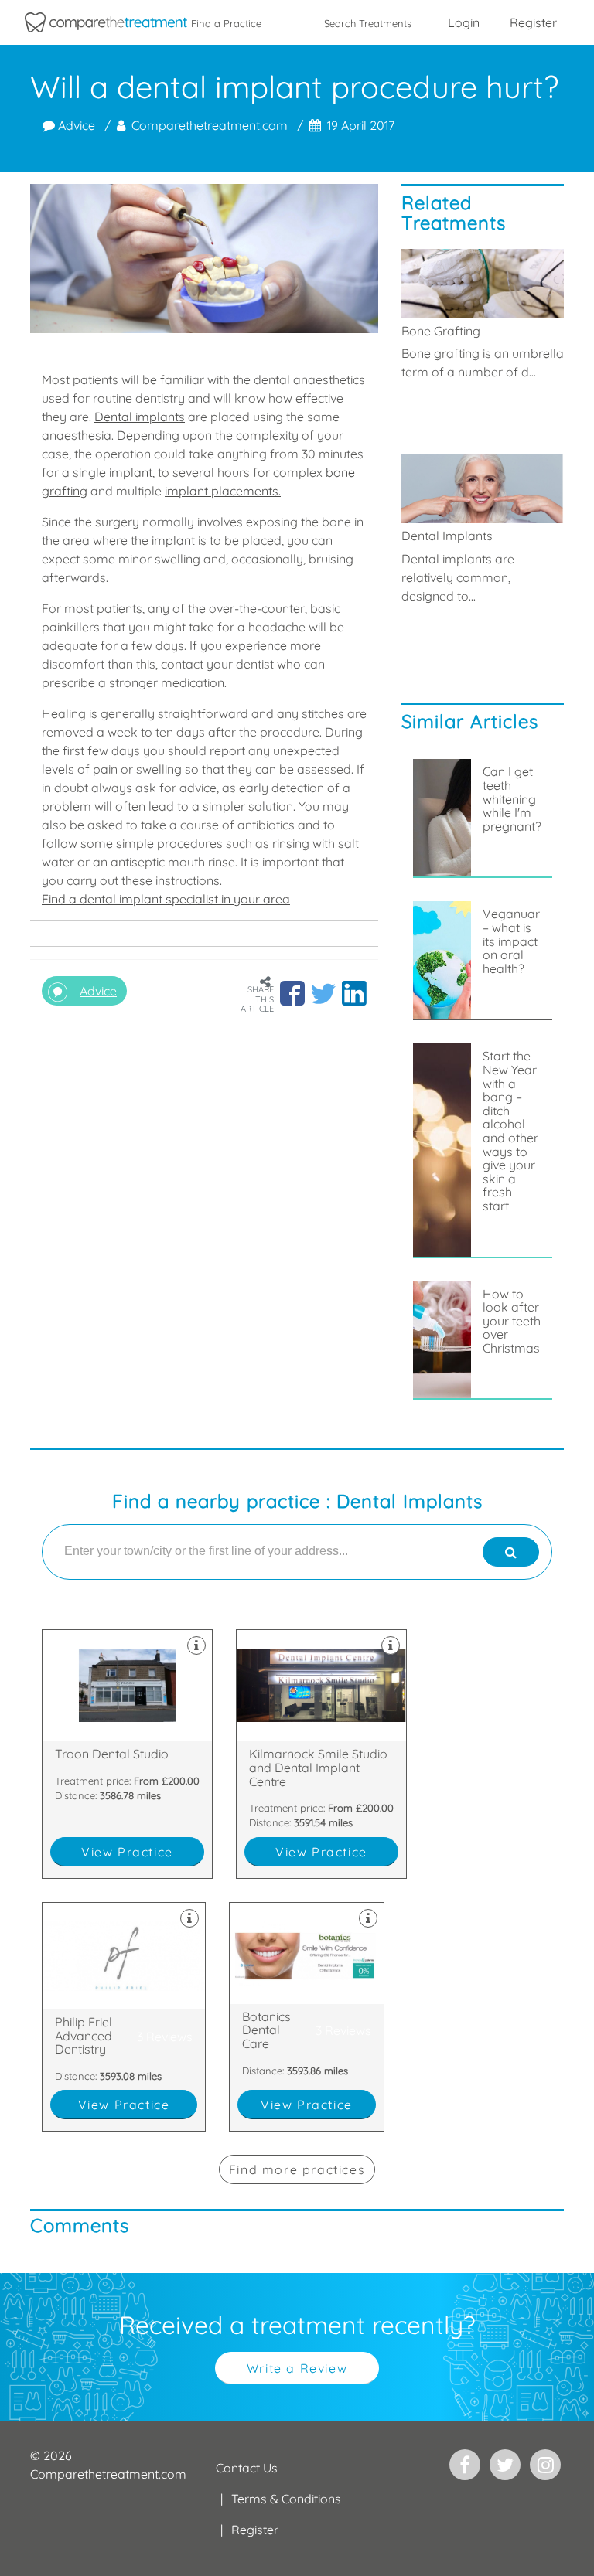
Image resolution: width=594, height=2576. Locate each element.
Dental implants (140, 417)
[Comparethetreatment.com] (106, 22)
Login (464, 22)
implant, (132, 472)
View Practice (127, 1852)
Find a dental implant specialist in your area (166, 899)
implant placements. (223, 491)
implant (173, 540)
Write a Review (297, 2368)
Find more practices (297, 2169)
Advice (75, 125)
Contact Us (247, 2468)
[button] (292, 993)
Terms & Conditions (286, 2499)
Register (533, 22)
